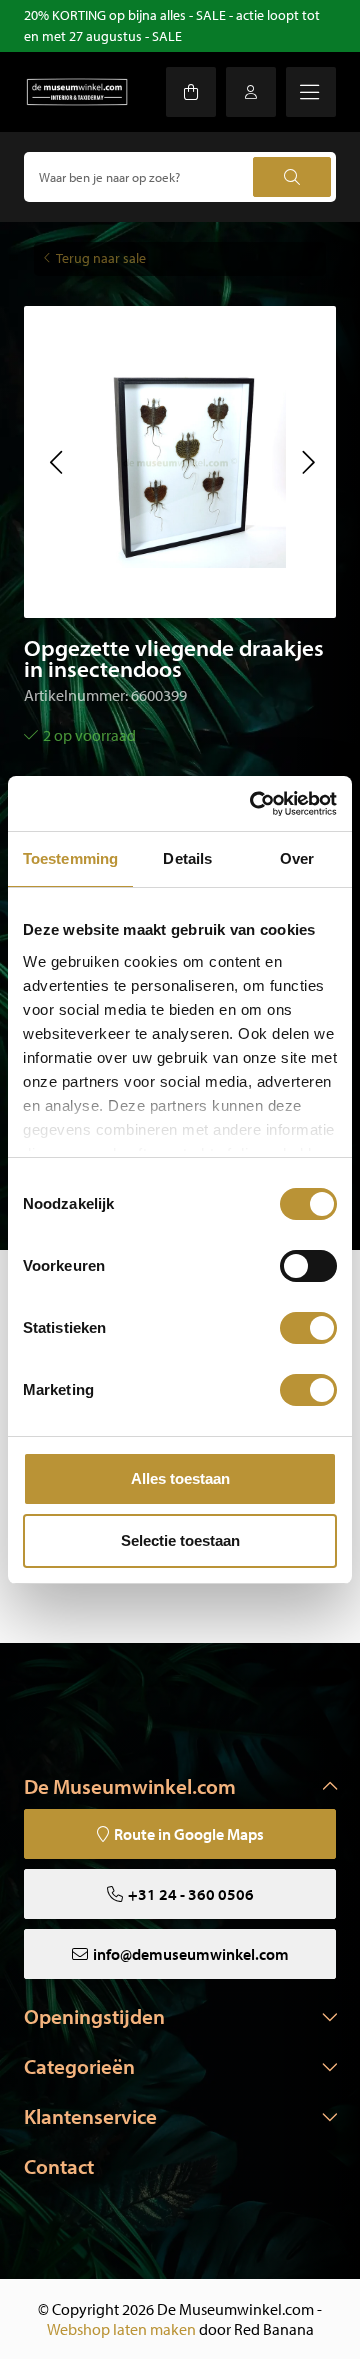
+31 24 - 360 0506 (191, 1894)
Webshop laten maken (121, 2329)
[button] (55, 462)
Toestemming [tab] (70, 858)
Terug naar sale (101, 258)
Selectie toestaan (180, 1540)
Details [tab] (187, 858)
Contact (59, 2166)
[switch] (308, 1266)
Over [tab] (297, 858)
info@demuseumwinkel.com (191, 1954)
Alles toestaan (180, 1478)
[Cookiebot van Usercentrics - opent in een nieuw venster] (254, 804)
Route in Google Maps (189, 1834)
